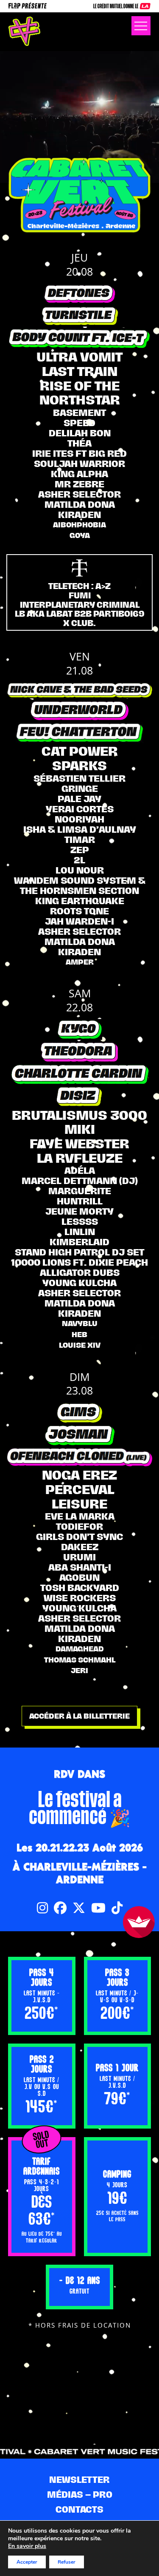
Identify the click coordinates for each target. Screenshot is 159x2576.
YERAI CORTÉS (80, 809)
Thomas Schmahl (80, 1660)
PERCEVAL (80, 1489)
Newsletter (79, 2480)
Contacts (79, 2509)
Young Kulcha (79, 1283)
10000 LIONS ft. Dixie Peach (79, 1262)
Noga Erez (79, 1475)
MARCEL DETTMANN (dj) (80, 1181)
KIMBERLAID (79, 1242)
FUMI (80, 595)
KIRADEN (79, 515)
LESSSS (80, 1221)
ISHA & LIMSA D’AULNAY (80, 829)
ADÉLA (80, 1170)
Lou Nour (80, 870)
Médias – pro (80, 2495)
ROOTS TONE (79, 911)
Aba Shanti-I (80, 1567)
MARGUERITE (80, 1191)
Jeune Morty (79, 1211)
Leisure (79, 1504)
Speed (79, 423)
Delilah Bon (80, 433)
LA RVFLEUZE (80, 1158)
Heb (79, 1335)
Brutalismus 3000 (79, 1115)
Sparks (79, 766)
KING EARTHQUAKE (80, 901)
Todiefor (79, 1526)
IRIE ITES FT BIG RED (79, 453)
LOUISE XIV (80, 1345)
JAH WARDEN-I (79, 921)
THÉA (79, 443)
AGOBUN (79, 1577)
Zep (80, 850)
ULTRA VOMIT (79, 357)
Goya (80, 535)
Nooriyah (79, 819)
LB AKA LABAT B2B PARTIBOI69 (80, 614)
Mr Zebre (79, 484)
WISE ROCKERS (80, 1598)
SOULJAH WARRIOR (79, 464)
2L (79, 860)
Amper (80, 962)
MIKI (80, 1129)
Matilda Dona (80, 504)
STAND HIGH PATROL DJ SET (79, 1252)
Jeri (79, 1671)
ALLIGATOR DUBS (80, 1272)
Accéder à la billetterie (79, 1716)
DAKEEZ (80, 1547)
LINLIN (80, 1232)
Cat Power (80, 751)
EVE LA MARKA (80, 1516)
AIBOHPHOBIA (79, 525)
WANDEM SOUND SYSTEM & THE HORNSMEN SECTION (80, 885)
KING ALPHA (79, 474)
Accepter (27, 2562)
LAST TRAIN (80, 371)
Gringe (80, 788)
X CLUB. (79, 623)
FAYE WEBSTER (79, 1144)
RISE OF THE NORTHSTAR (80, 393)
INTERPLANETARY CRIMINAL (80, 605)
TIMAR (80, 840)
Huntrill (80, 1201)
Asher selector (79, 494)
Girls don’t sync (79, 1537)
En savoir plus (27, 2546)
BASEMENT (79, 413)
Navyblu (80, 1324)
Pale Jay (79, 799)
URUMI (79, 1557)
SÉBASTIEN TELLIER (79, 778)
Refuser (67, 2562)
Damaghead (80, 1649)
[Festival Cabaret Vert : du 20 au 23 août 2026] (24, 31)
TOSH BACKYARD (80, 1588)
